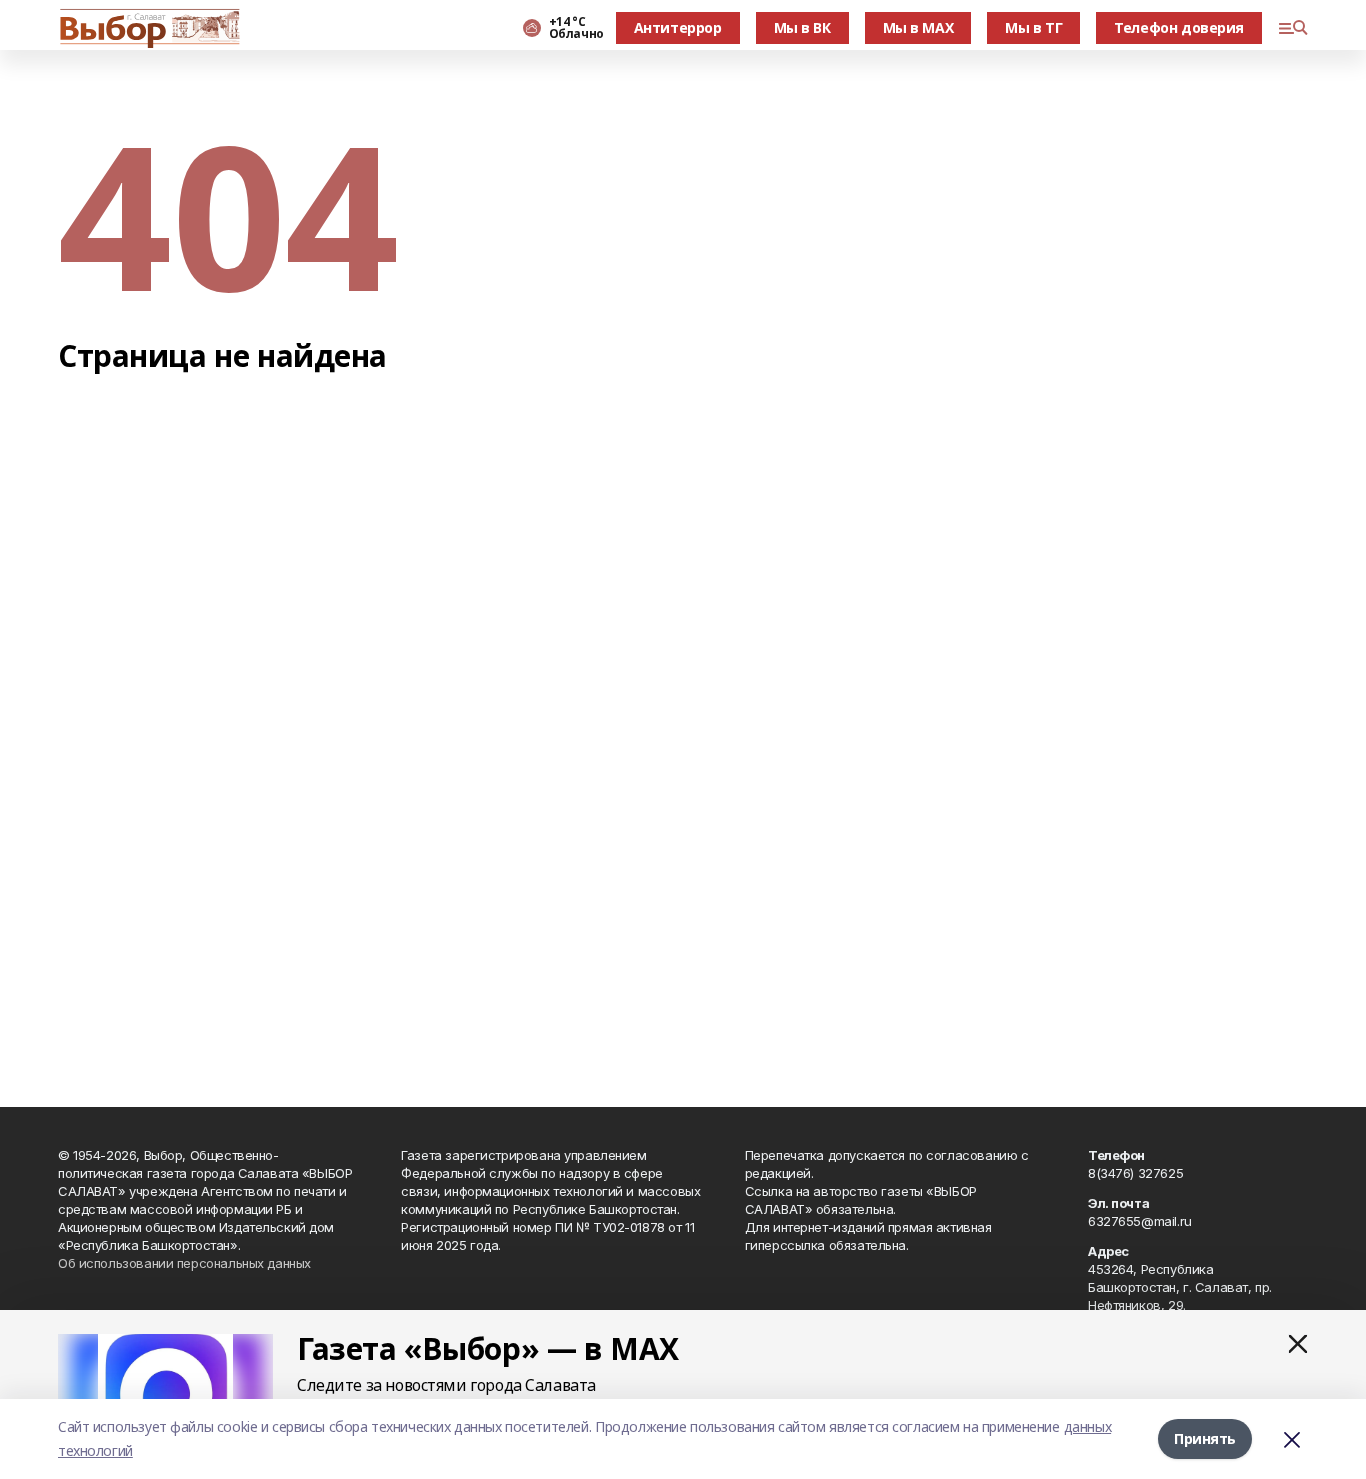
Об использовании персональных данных (184, 1263)
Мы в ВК (802, 27)
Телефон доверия (1179, 27)
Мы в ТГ (1033, 27)
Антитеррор (678, 27)
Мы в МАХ (918, 27)
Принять (1205, 1438)
